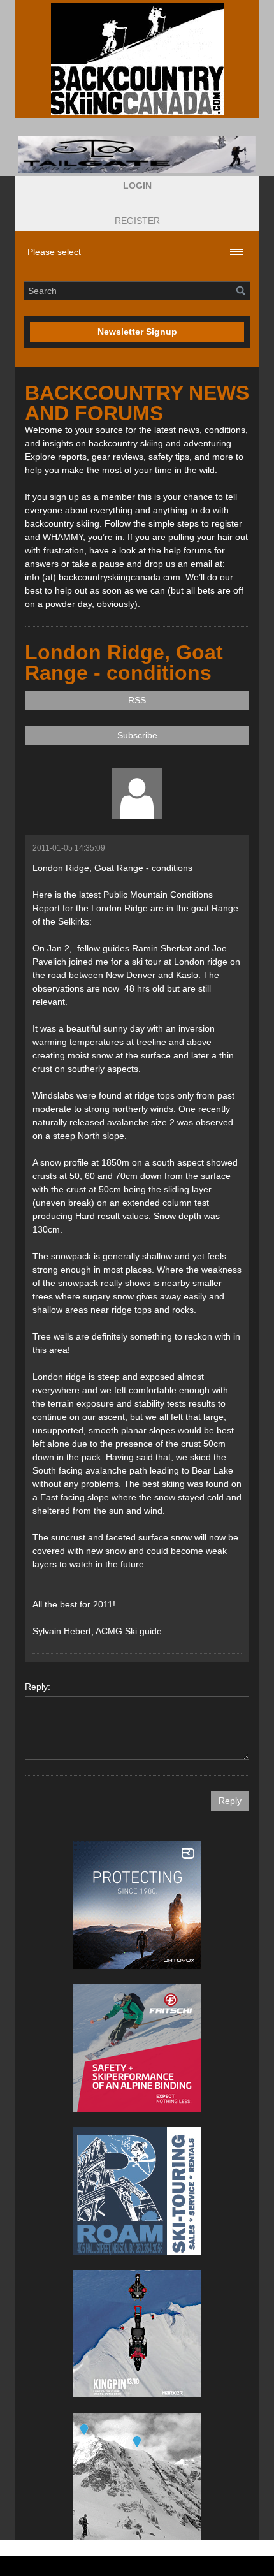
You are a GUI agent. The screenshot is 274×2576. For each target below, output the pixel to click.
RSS (137, 700)
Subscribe (137, 735)
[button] (137, 186)
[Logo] (137, 59)
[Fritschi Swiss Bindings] (137, 2048)
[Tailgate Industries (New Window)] (137, 155)
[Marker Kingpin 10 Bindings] (137, 2334)
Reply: (38, 1687)
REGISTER (137, 221)
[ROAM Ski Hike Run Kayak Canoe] (137, 2191)
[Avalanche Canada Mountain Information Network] (137, 2477)
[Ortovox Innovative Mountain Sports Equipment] (137, 1905)
